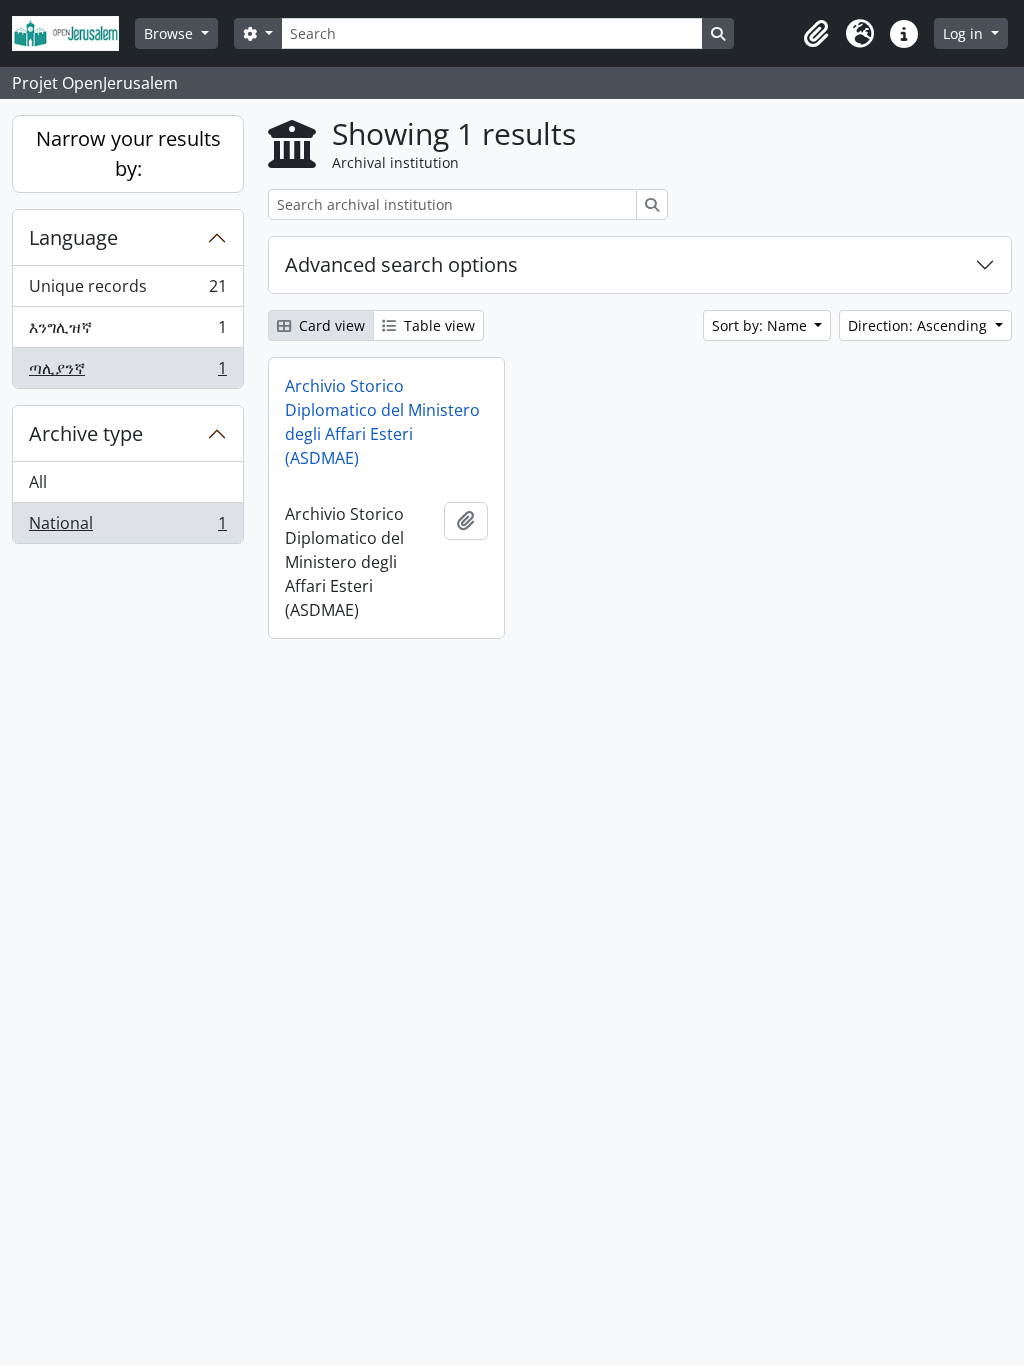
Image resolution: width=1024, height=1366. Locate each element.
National (127, 527)
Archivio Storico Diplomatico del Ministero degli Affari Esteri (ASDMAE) (382, 422)
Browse (170, 33)
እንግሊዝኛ (127, 332)
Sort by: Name (761, 325)
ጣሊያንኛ (127, 372)
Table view (437, 325)
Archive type (86, 433)
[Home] (73, 33)
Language (73, 237)
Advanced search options (401, 264)
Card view (330, 325)
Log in (965, 33)
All (38, 482)
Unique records (127, 291)
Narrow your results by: (128, 153)
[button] (816, 34)
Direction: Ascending (919, 325)
